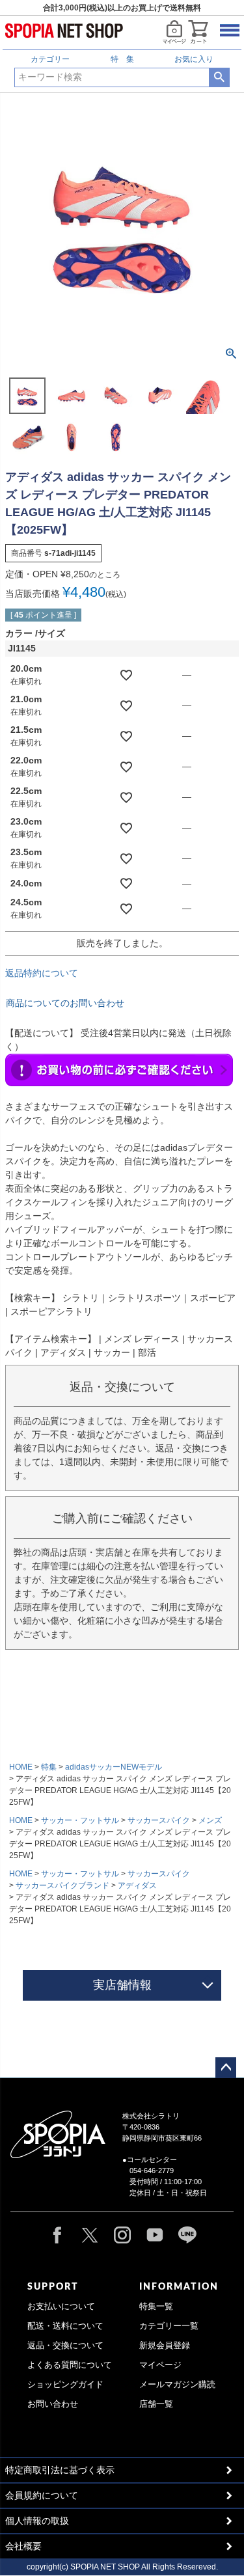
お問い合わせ (53, 2404)
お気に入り (194, 59)
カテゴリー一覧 (169, 2326)
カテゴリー (50, 59)
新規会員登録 (165, 2346)
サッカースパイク (159, 1820)
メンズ (210, 1820)
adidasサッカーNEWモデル (114, 1767)
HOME (21, 1767)
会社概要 (23, 2546)
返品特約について (42, 973)
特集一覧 (156, 2307)
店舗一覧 (156, 2404)
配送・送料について (65, 2326)
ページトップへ (226, 2068)
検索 (219, 77)
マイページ (160, 2365)
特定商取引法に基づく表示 (60, 2470)
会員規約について (42, 2495)
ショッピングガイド (65, 2385)
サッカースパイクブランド (62, 1885)
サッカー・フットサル (80, 1820)
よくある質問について (70, 2365)
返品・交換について (65, 2346)
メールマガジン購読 (177, 2385)
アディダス (137, 1885)
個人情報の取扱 (37, 2521)
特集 (49, 1767)
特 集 (122, 59)
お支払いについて (61, 2307)
